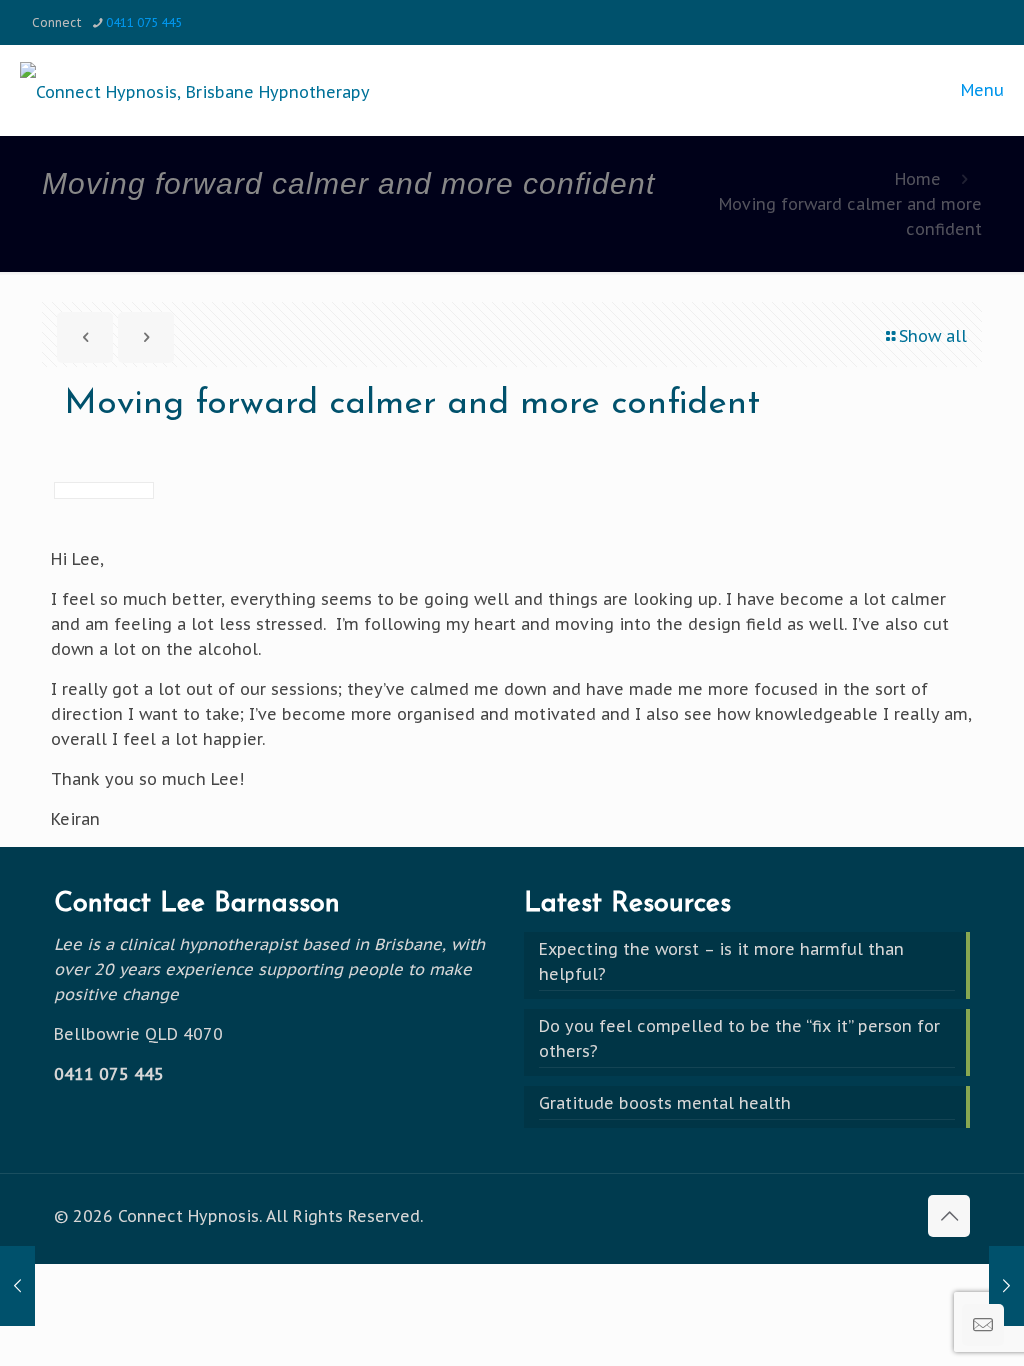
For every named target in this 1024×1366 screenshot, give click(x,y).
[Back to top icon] (949, 1216)
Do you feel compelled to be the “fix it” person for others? (739, 1038)
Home (918, 179)
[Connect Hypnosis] (195, 90)
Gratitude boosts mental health (665, 1103)
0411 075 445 (144, 22)
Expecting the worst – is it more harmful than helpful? (721, 961)
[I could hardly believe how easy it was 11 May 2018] (17, 1286)
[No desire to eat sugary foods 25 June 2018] (1006, 1286)
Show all (933, 336)
